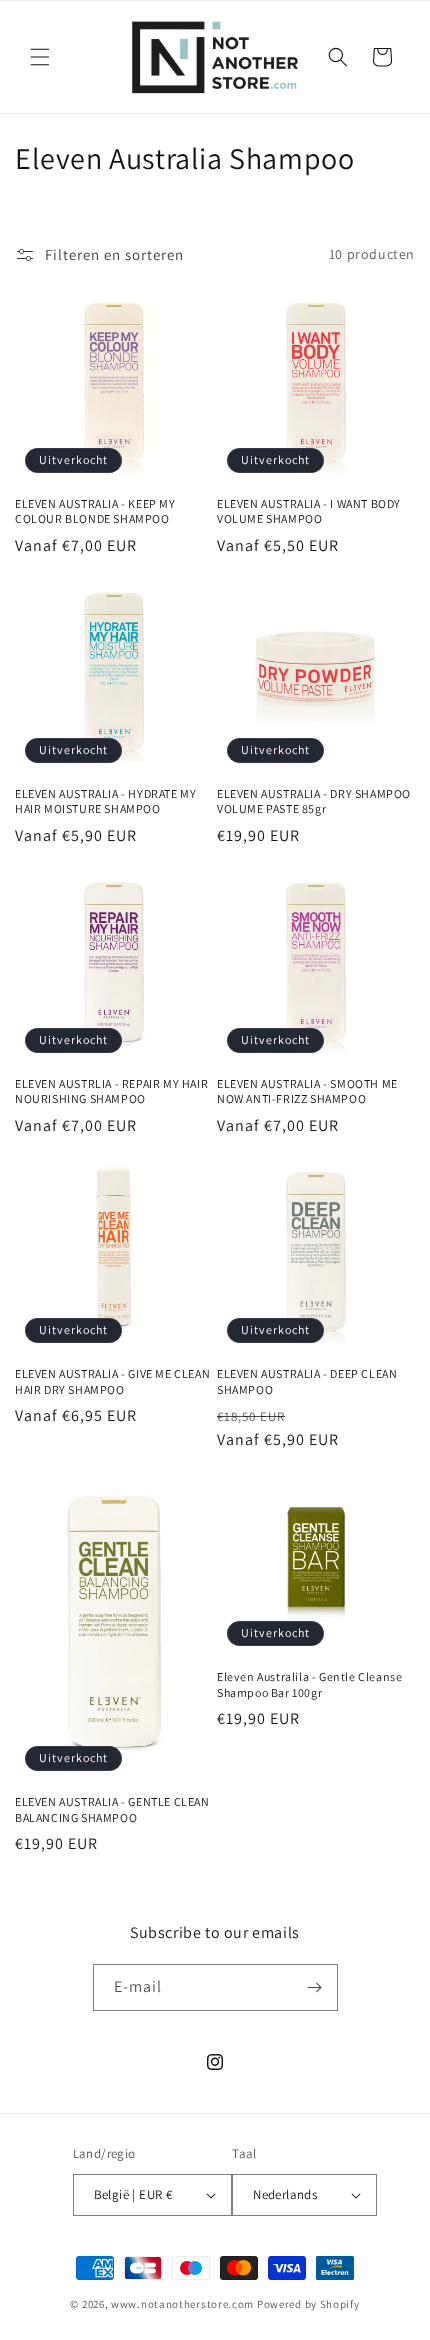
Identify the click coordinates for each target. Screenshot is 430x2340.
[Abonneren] (315, 1987)
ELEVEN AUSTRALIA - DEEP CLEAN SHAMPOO (307, 1381)
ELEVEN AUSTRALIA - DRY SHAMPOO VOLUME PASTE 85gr (314, 801)
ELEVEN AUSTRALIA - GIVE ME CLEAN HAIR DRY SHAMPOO (112, 1381)
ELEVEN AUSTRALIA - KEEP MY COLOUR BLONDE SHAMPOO (95, 511)
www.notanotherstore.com (182, 2304)
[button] (40, 57)
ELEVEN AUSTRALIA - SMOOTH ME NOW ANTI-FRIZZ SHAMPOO (307, 1091)
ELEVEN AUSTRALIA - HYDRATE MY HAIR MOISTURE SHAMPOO (105, 801)
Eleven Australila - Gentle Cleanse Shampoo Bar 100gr (309, 1684)
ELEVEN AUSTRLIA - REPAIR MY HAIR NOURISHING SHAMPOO (111, 1091)
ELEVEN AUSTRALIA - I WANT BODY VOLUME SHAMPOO (309, 511)
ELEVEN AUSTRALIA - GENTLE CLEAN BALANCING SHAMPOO (112, 1809)
